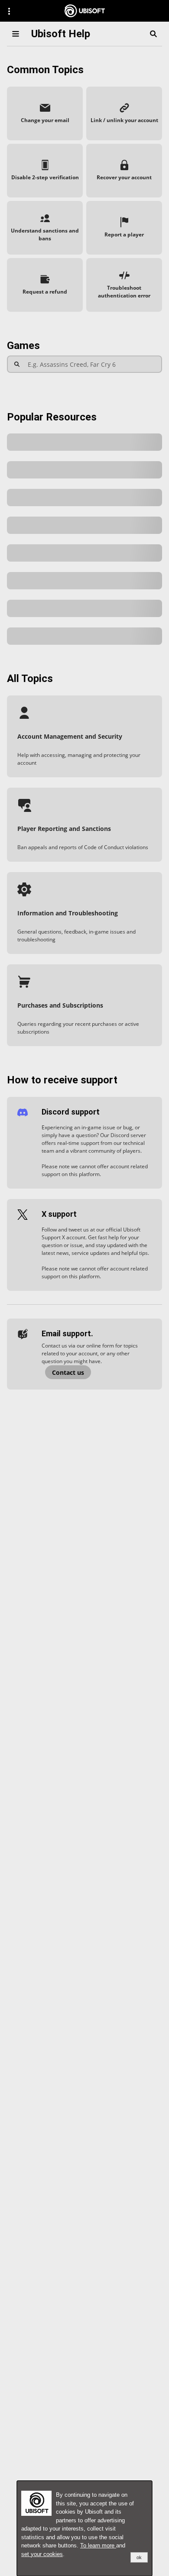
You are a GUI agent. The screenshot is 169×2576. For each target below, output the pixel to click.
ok (139, 2557)
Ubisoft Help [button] (61, 34)
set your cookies (42, 2554)
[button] (45, 113)
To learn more (98, 2545)
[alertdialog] (84, 2528)
